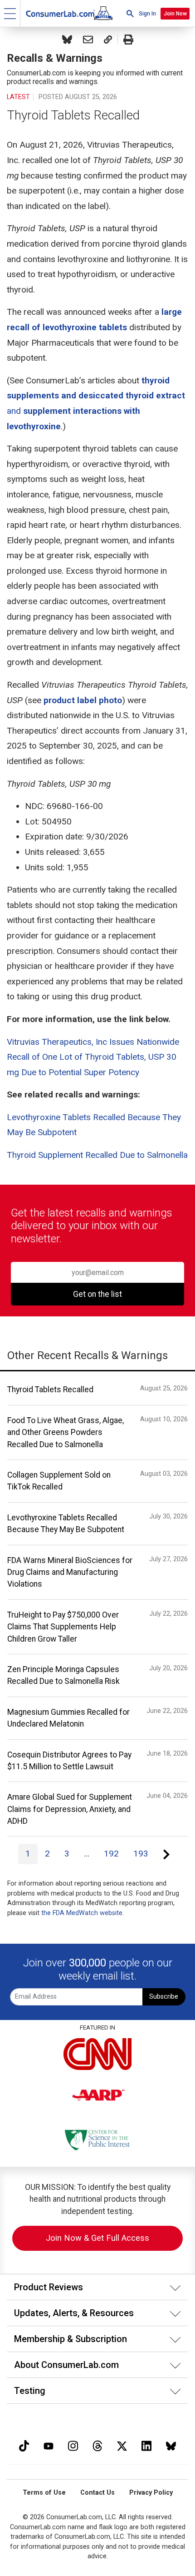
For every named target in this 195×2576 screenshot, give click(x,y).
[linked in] (146, 2445)
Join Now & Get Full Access (97, 2238)
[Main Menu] (10, 13)
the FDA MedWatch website (82, 1913)
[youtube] (49, 2445)
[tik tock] (24, 2445)
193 (141, 1854)
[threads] (97, 2445)
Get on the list (97, 1294)
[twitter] (122, 2445)
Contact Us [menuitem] (97, 2493)
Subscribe (164, 1997)
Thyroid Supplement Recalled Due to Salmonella (97, 1155)
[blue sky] (171, 2445)
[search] (130, 13)
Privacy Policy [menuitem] (151, 2493)
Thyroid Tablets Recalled (73, 115)
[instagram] (73, 2445)
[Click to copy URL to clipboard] (108, 40)
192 (111, 1854)
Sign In (147, 14)
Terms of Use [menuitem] (44, 2493)
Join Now (175, 14)
